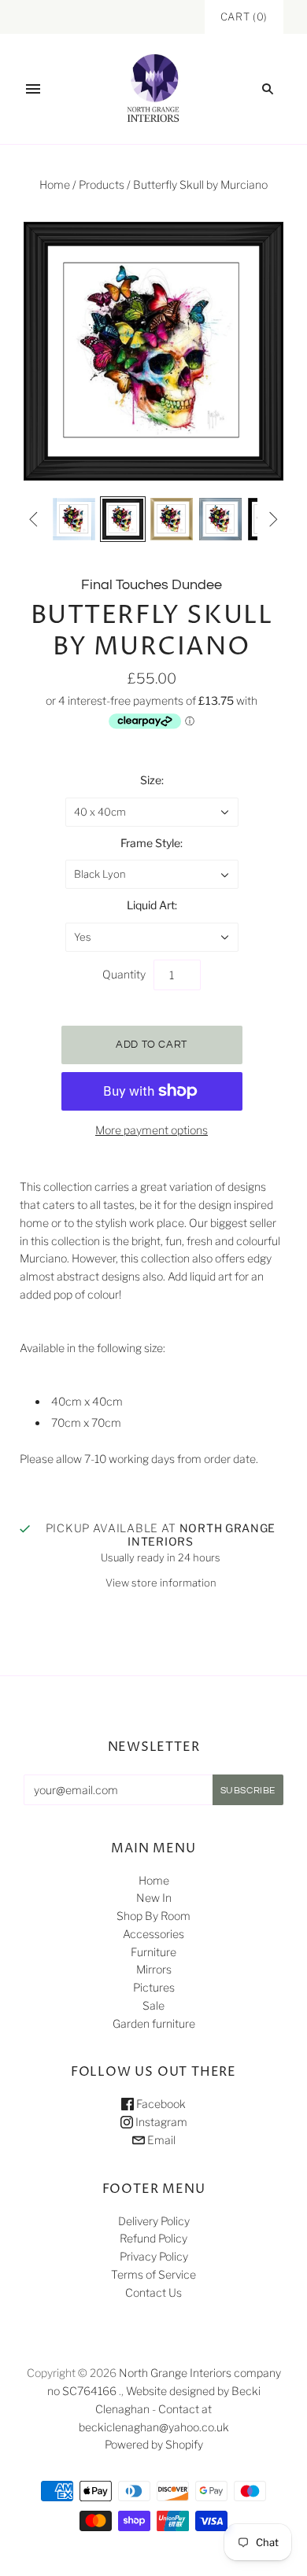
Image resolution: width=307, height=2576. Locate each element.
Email (160, 2140)
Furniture (153, 1952)
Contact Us (153, 2292)
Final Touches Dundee (152, 585)
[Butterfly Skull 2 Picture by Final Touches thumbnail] (74, 519)
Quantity (124, 974)
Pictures (154, 1987)
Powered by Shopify (154, 2444)
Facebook (160, 2104)
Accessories (153, 1934)
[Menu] (33, 89)
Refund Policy (153, 2238)
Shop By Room (153, 1916)
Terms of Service (153, 2274)
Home (55, 184)
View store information (161, 1583)
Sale (153, 2005)
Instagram (160, 2122)
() (244, 17)
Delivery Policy (154, 2221)
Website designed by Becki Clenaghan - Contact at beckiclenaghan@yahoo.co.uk (170, 2409)
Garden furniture (154, 2023)
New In (154, 1898)
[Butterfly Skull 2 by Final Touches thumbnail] (123, 519)
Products (102, 184)
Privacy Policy (154, 2256)
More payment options (152, 1130)
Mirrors (154, 1969)
